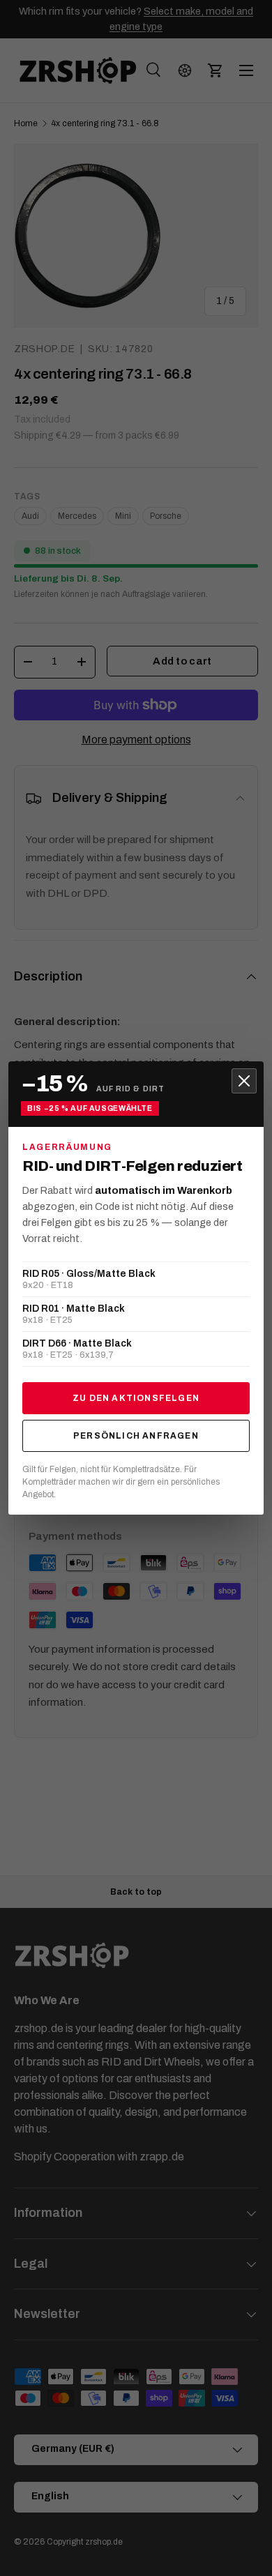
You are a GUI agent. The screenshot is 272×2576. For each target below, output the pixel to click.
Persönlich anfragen (136, 1436)
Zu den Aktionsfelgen (136, 1398)
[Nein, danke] (244, 1081)
